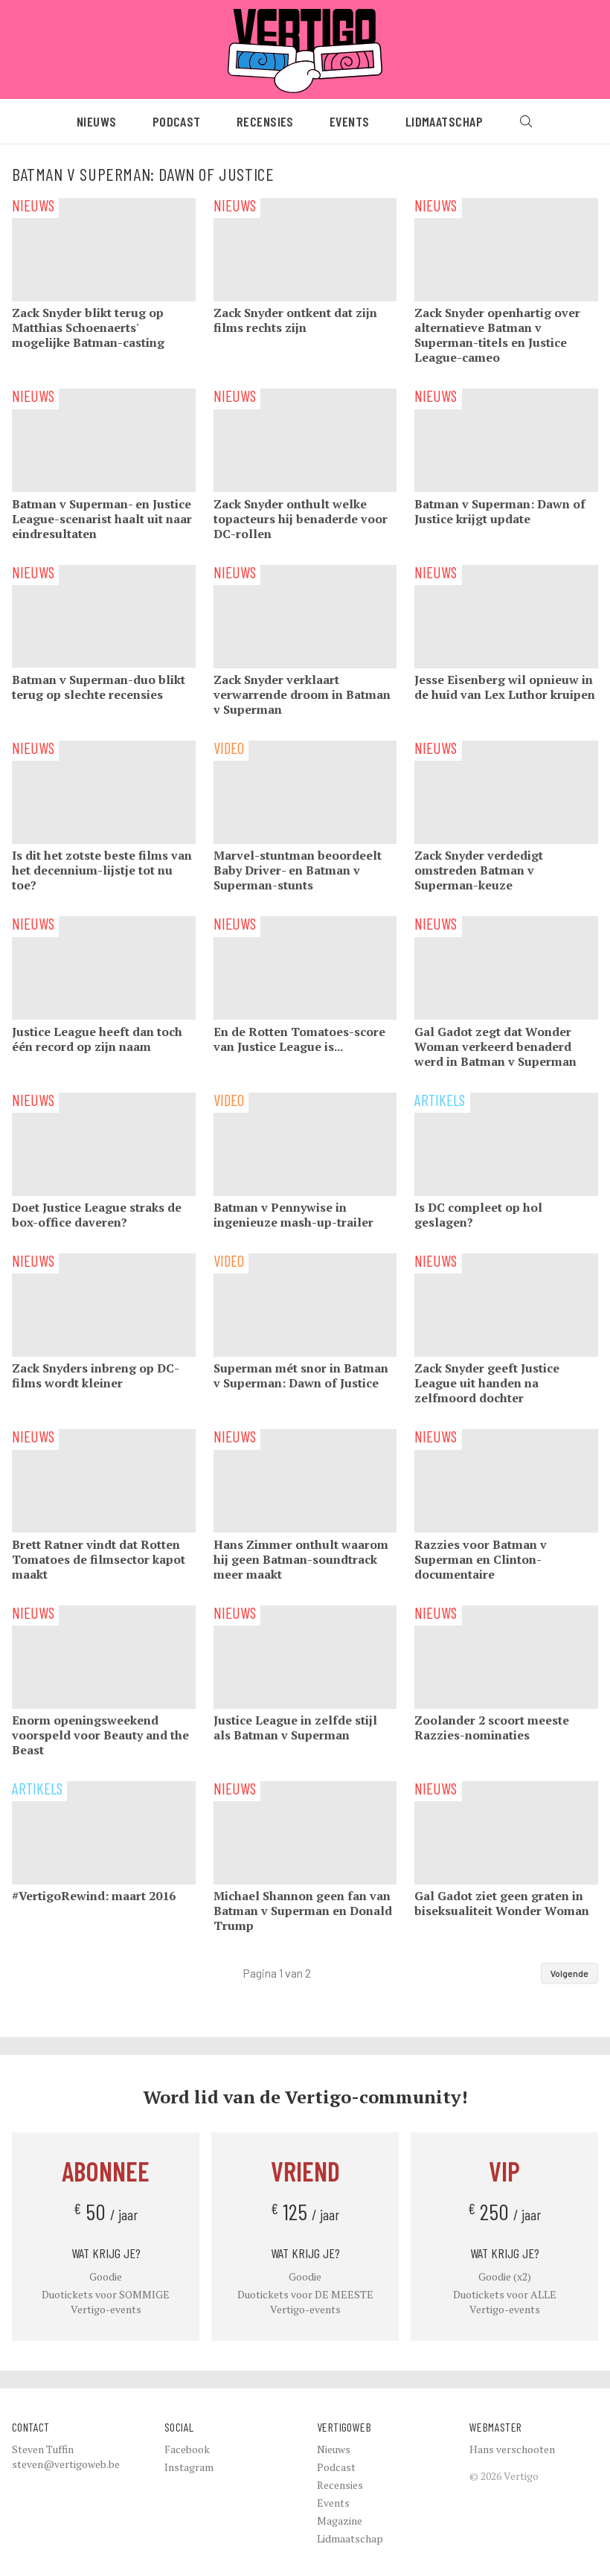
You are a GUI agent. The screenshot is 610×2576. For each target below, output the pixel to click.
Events (350, 121)
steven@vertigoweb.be (66, 2464)
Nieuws (97, 121)
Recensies (265, 121)
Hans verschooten (512, 2449)
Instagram (189, 2467)
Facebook (187, 2449)
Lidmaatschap (444, 121)
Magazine (340, 2521)
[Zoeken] (526, 121)
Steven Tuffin (43, 2449)
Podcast (177, 121)
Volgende (569, 1973)
